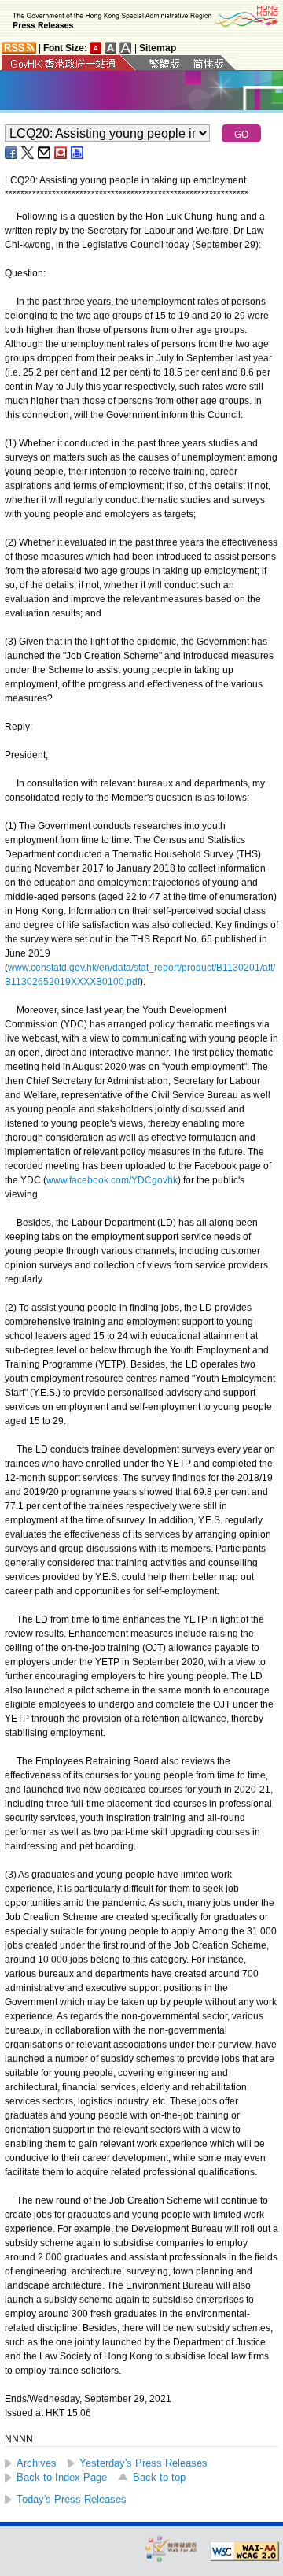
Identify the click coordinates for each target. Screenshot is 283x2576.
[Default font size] (96, 48)
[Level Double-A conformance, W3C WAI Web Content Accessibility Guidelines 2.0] (244, 2552)
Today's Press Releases (72, 2499)
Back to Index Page (62, 2477)
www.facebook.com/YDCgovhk (112, 1180)
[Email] (45, 153)
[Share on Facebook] (12, 153)
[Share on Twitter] (28, 153)
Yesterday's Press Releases (143, 2463)
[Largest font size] (126, 48)
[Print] (78, 153)
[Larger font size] (111, 48)
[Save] (61, 153)
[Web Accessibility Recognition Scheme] (171, 2548)
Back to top (159, 2477)
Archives (37, 2463)
